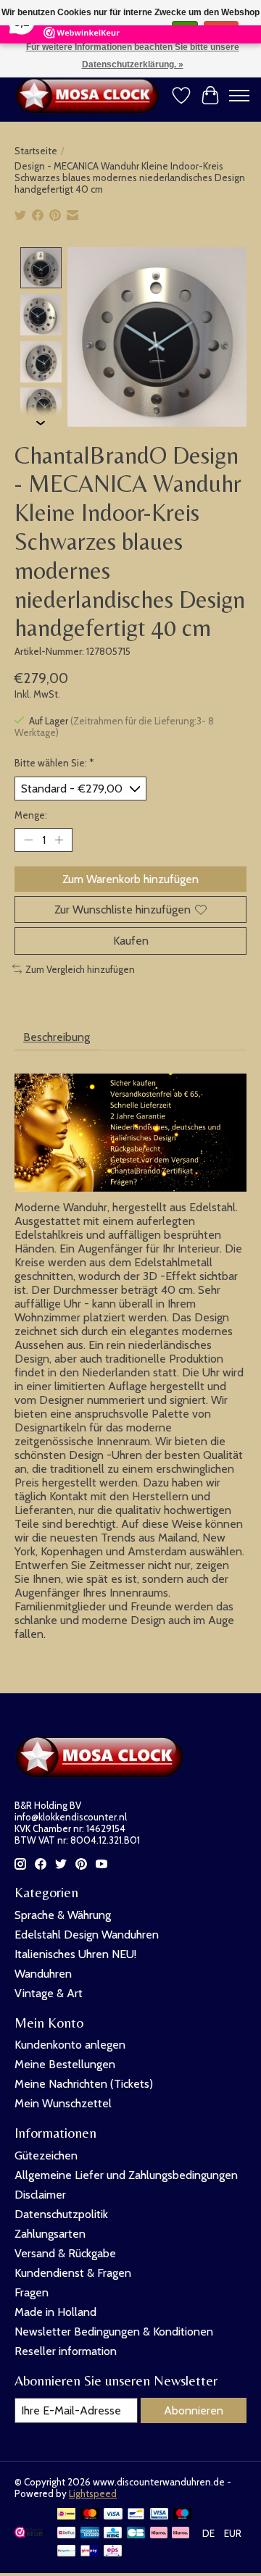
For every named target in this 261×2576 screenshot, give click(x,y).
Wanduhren (43, 1974)
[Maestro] (183, 2515)
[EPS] (113, 2552)
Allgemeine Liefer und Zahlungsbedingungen (126, 2175)
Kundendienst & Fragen (73, 2273)
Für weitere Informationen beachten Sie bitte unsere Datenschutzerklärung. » (133, 56)
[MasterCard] (90, 2515)
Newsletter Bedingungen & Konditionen (114, 2332)
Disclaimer (40, 2195)
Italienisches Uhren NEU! (75, 1954)
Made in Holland (55, 2312)
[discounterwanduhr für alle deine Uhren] (91, 96)
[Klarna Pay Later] (159, 2534)
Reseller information (66, 2351)
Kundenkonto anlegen (70, 2045)
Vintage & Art (49, 1993)
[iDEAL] (66, 2515)
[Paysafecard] (66, 2552)
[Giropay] (90, 2552)
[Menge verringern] (28, 840)
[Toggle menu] (239, 96)
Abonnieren (194, 2410)
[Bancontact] (136, 2515)
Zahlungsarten (50, 2234)
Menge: (31, 815)
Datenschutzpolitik (61, 2214)
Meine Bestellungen (65, 2064)
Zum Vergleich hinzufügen (80, 969)
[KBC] (113, 2534)
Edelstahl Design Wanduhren (87, 1935)
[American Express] (90, 2534)
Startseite (36, 151)
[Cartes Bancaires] (136, 2534)
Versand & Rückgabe (65, 2253)
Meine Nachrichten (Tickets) (84, 2084)
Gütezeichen (46, 2155)
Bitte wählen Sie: (54, 763)
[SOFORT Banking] (181, 2534)
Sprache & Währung (63, 1915)
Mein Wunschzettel (63, 2103)
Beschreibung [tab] (57, 1037)
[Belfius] (66, 2534)
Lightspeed (93, 2493)
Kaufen (131, 941)
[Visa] (113, 2515)
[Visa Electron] (159, 2515)
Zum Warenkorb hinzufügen (130, 879)
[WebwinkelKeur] (29, 2534)
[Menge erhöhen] (59, 840)
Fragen (32, 2292)
